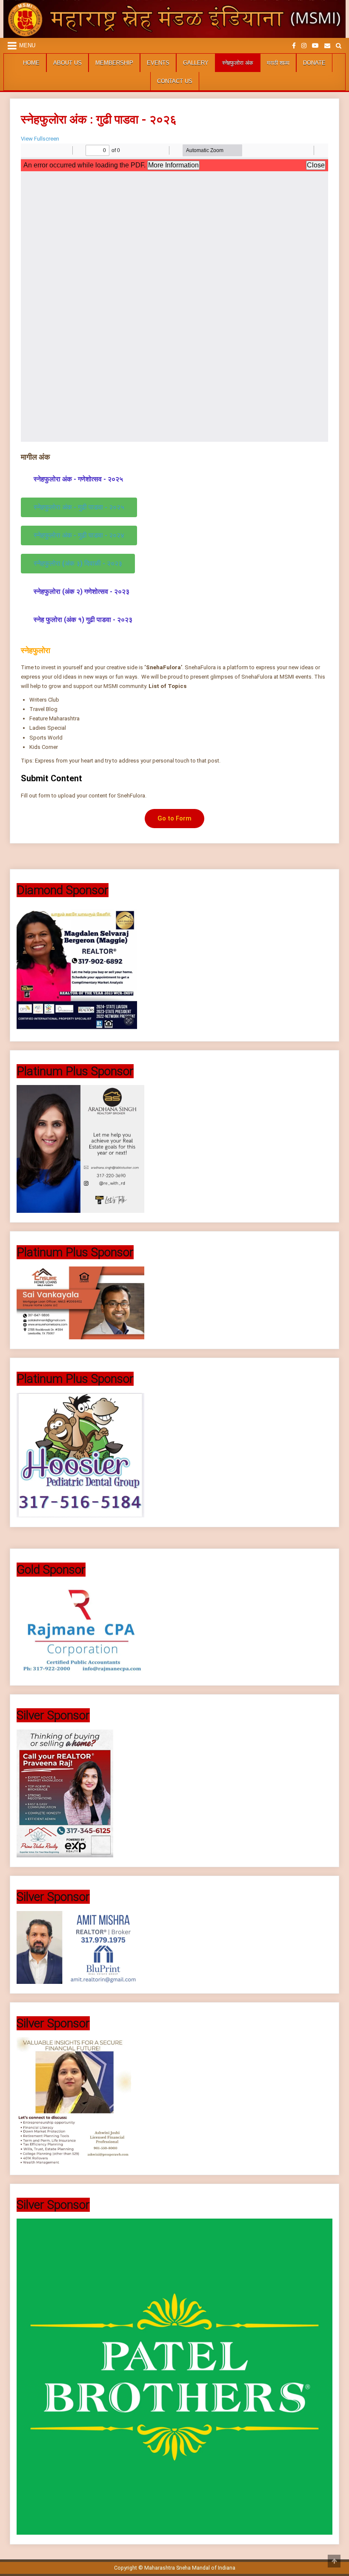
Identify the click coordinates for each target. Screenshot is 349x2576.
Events (158, 63)
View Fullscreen (40, 139)
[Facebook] (294, 46)
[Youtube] (315, 46)
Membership (114, 63)
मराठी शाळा (278, 63)
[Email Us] (327, 46)
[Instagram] (304, 46)
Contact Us (175, 81)
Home (31, 63)
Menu (27, 45)
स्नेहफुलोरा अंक (238, 63)
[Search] (339, 46)
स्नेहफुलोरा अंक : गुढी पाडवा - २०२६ (99, 119)
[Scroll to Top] (334, 2561)
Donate (314, 63)
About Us (67, 63)
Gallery (196, 63)
